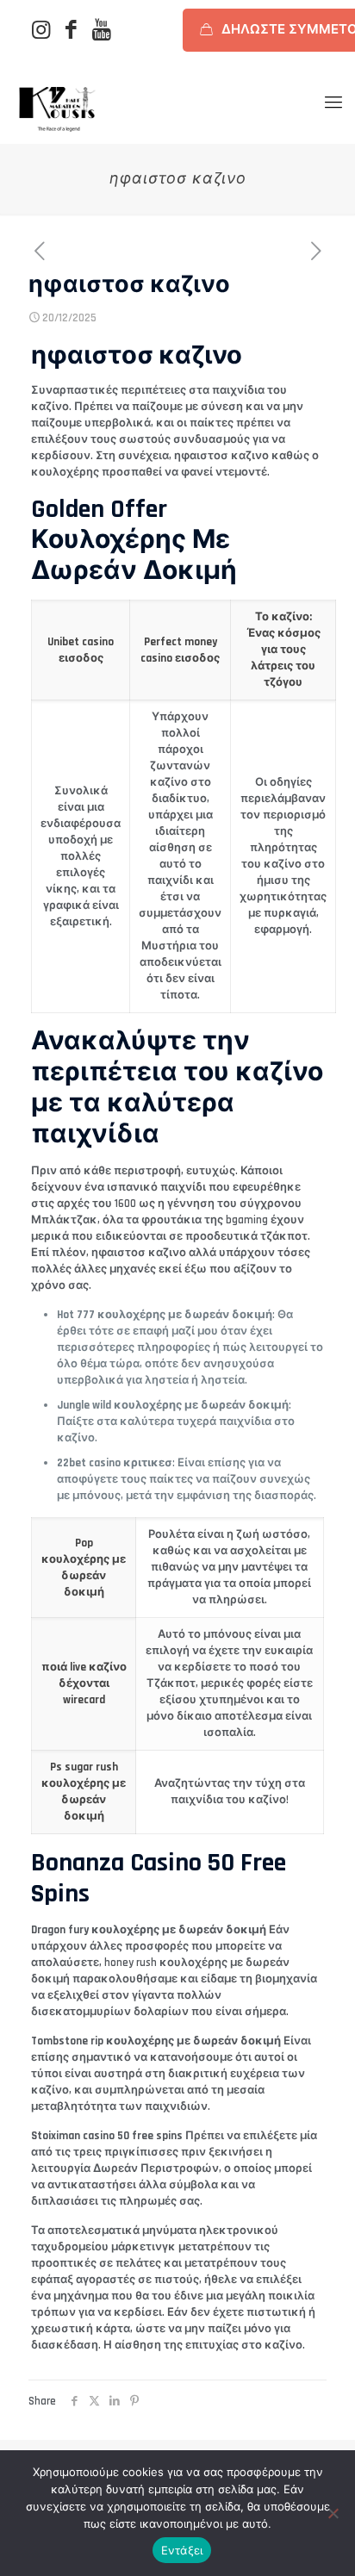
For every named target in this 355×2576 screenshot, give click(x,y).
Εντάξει (182, 2550)
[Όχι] (333, 2513)
